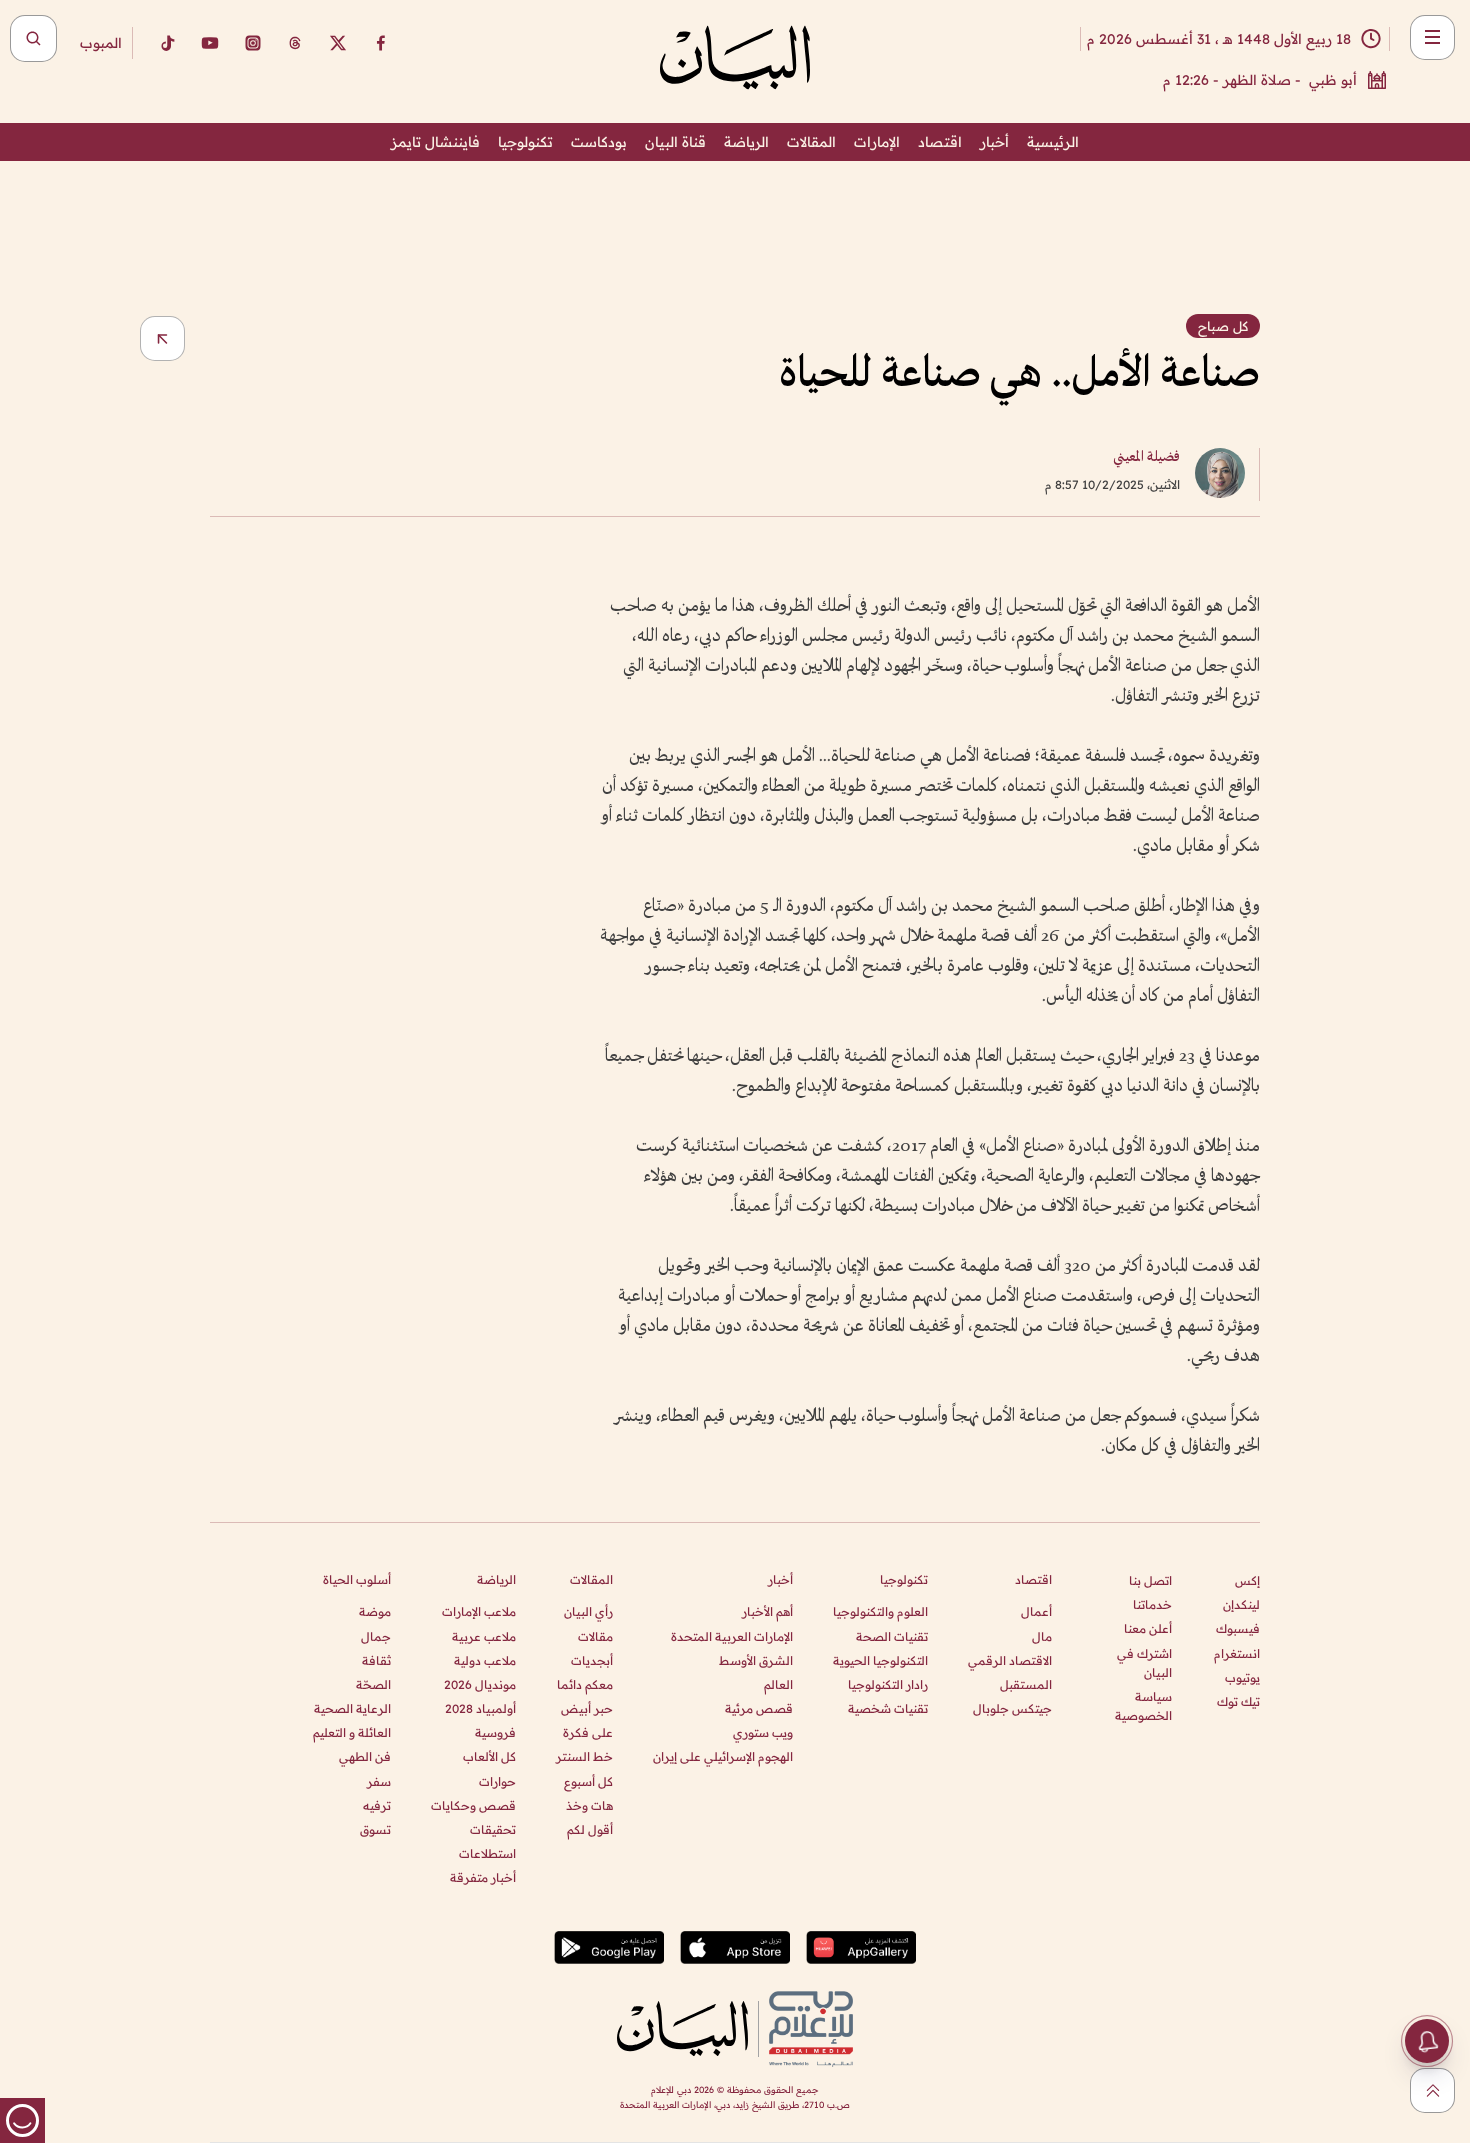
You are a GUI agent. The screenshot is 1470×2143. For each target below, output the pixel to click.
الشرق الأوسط (756, 1660)
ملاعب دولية (485, 1660)
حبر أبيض (587, 1708)
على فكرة (588, 1732)
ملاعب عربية (484, 1636)
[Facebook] (381, 43)
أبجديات (592, 1660)
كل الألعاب (489, 1756)
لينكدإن (1241, 1604)
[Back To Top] (1432, 2090)
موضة (375, 1611)
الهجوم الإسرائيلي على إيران (723, 1756)
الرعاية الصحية (352, 1708)
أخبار (994, 142)
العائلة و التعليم (352, 1732)
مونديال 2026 (480, 1684)
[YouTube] (210, 43)
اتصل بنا (1150, 1580)
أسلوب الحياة (357, 1579)
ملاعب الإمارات (479, 1611)
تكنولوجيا (525, 142)
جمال (376, 1636)
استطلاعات (487, 1853)
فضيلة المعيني (1146, 457)
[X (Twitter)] (338, 43)
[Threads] (295, 43)
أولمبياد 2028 (480, 1708)
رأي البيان (588, 1611)
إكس (1247, 1580)
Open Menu (1432, 37)
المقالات (811, 142)
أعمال (1036, 1611)
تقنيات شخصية (888, 1708)
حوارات (497, 1781)
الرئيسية (1053, 142)
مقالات (595, 1636)
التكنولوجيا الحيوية (880, 1660)
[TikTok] (167, 43)
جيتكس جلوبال (1012, 1708)
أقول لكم (590, 1829)
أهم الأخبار (767, 1611)
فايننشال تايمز (435, 142)
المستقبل (1026, 1684)
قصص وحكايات (473, 1805)
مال (1042, 1636)
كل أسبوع (588, 1781)
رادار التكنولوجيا (888, 1684)
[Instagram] (253, 43)
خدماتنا (1152, 1604)
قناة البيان (675, 142)
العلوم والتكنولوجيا (880, 1611)
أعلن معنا (1148, 1628)
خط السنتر (584, 1756)
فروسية (495, 1732)
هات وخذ (589, 1805)
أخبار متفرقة (483, 1877)
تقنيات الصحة (892, 1636)
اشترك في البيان (1144, 1663)
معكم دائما (585, 1684)
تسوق (375, 1829)
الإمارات (877, 142)
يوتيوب (1242, 1677)
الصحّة (373, 1684)
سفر (379, 1781)
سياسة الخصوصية (1143, 1706)
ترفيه (377, 1805)
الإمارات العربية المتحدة (732, 1636)
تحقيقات (493, 1829)
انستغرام (1237, 1653)
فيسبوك (1238, 1628)
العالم (778, 1684)
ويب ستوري (763, 1732)
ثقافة (376, 1660)
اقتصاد (940, 142)
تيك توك (1238, 1701)
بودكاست (599, 142)
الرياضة (746, 142)
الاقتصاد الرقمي (1010, 1660)
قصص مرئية (759, 1708)
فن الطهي (365, 1756)
